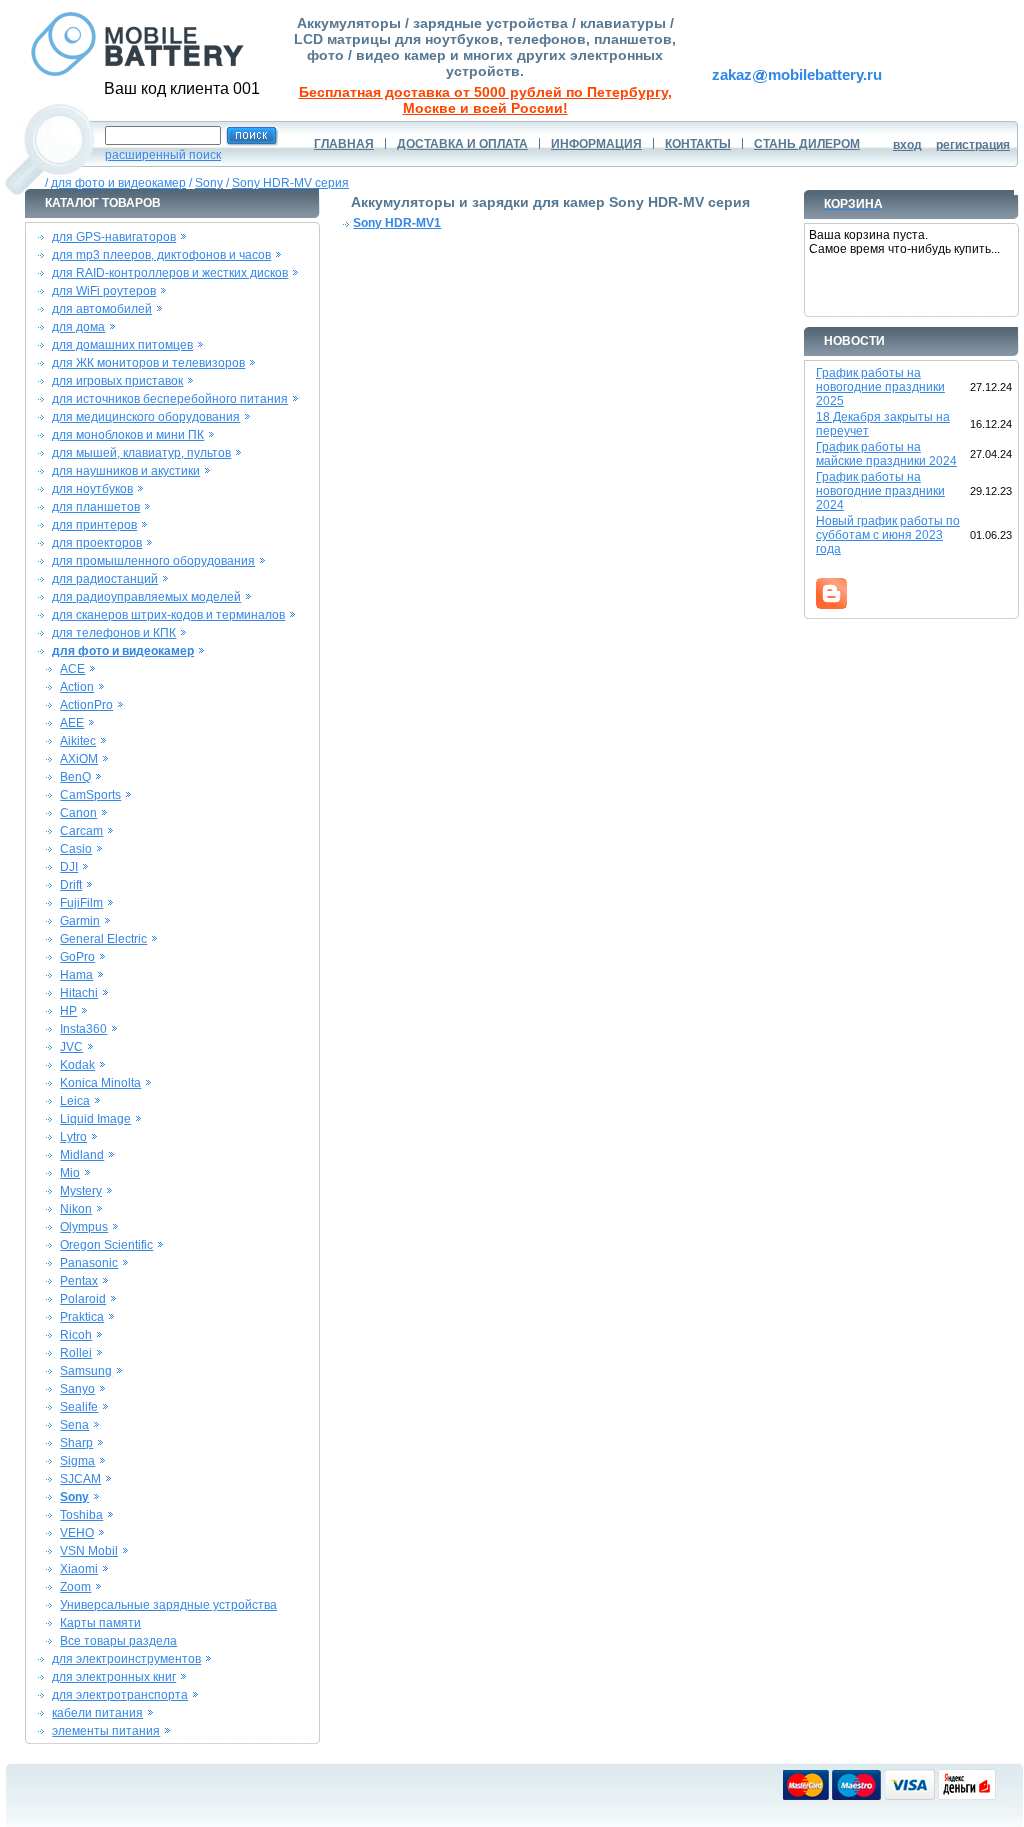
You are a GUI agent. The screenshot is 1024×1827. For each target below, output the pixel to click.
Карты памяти (100, 1623)
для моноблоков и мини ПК (128, 435)
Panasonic (89, 1263)
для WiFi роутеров (104, 291)
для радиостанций (105, 579)
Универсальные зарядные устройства (168, 1605)
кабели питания (97, 1713)
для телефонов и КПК (114, 633)
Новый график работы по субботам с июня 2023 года (888, 535)
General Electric (103, 939)
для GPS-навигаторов (114, 237)
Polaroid (83, 1299)
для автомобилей (102, 309)
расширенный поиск (163, 155)
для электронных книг (114, 1677)
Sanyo (77, 1389)
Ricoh (76, 1335)
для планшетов (96, 507)
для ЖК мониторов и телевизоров (148, 363)
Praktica (82, 1317)
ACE (72, 669)
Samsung (86, 1371)
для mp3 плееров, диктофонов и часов (161, 255)
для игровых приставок (117, 381)
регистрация (973, 145)
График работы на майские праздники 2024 (886, 454)
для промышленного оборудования (153, 561)
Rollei (76, 1353)
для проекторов (97, 543)
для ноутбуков (92, 489)
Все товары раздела (118, 1641)
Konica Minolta (100, 1083)
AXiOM (79, 759)
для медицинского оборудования (146, 417)
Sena (74, 1425)
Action (77, 687)
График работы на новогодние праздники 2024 (880, 491)
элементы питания (106, 1731)
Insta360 (83, 1029)
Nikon (76, 1209)
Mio (70, 1173)
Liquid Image (95, 1119)
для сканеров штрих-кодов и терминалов (168, 615)
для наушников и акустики (126, 471)
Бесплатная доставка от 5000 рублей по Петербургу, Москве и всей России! (485, 100)
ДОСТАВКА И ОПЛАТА (462, 144)
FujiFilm (81, 903)
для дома (78, 327)
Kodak (77, 1065)
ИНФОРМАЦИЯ (596, 144)
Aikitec (78, 741)
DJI (69, 867)
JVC (71, 1047)
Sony (209, 183)
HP (68, 1011)
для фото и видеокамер (118, 183)
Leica (75, 1101)
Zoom (75, 1587)
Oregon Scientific (106, 1245)
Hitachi (79, 993)
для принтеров (94, 525)
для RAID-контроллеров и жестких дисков (170, 273)
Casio (76, 849)
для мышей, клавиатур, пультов (141, 453)
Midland (82, 1155)
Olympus (84, 1227)
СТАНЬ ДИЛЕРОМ (807, 144)
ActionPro (86, 705)
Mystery (81, 1191)
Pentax (79, 1281)
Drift (71, 885)
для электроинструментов (126, 1659)
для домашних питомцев (122, 345)
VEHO (77, 1533)
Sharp (76, 1443)
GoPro (77, 957)
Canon (78, 813)
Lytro (73, 1137)
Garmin (80, 921)
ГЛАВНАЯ (344, 144)
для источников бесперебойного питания (170, 399)
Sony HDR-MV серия (290, 183)
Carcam (81, 831)
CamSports (90, 795)
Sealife (79, 1407)
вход (907, 145)
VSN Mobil (89, 1551)
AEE (72, 723)
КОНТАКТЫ (698, 144)
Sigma (77, 1461)
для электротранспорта (120, 1695)
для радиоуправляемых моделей (146, 597)
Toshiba (81, 1515)
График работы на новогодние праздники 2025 (880, 387)
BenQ (75, 777)
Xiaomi (79, 1569)
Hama (76, 975)
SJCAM (80, 1479)
